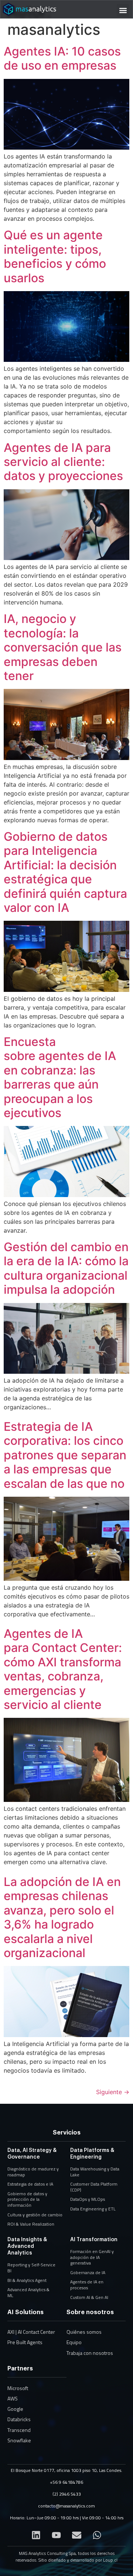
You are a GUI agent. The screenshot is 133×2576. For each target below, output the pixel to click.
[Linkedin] (36, 2535)
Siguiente (113, 2092)
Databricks (19, 2419)
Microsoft (18, 2388)
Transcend (19, 2430)
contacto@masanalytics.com (66, 2506)
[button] (123, 10)
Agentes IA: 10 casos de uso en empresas (62, 58)
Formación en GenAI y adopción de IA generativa (92, 2257)
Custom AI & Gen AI (89, 2297)
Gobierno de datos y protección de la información (27, 2199)
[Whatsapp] (97, 2535)
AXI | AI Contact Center (31, 2332)
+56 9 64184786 (66, 2482)
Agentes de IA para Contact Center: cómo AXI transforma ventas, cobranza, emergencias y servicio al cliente (63, 1669)
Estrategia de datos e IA (30, 2184)
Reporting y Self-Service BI (31, 2268)
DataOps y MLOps (88, 2199)
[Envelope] (77, 2535)
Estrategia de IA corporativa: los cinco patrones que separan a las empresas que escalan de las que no (65, 1455)
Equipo (74, 2342)
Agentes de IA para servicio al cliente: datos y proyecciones (65, 462)
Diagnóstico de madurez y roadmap (33, 2172)
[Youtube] (57, 2535)
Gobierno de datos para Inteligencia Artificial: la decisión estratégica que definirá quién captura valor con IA (65, 872)
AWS (13, 2398)
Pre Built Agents (25, 2342)
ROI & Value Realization (31, 2224)
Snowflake (19, 2440)
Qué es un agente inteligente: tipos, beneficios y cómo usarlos (55, 256)
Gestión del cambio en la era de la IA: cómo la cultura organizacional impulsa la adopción (66, 1268)
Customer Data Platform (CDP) (94, 2187)
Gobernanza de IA (88, 2272)
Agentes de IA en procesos (87, 2285)
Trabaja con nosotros (90, 2353)
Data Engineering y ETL (93, 2209)
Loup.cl (110, 2560)
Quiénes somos (84, 2332)
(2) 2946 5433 (67, 2494)
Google (15, 2409)
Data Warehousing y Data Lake (95, 2172)
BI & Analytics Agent (27, 2280)
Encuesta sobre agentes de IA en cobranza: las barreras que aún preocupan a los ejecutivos (60, 1077)
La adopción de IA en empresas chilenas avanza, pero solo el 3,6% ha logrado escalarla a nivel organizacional (62, 1917)
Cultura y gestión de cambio (35, 2215)
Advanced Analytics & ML (28, 2292)
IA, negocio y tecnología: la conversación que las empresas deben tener (63, 647)
